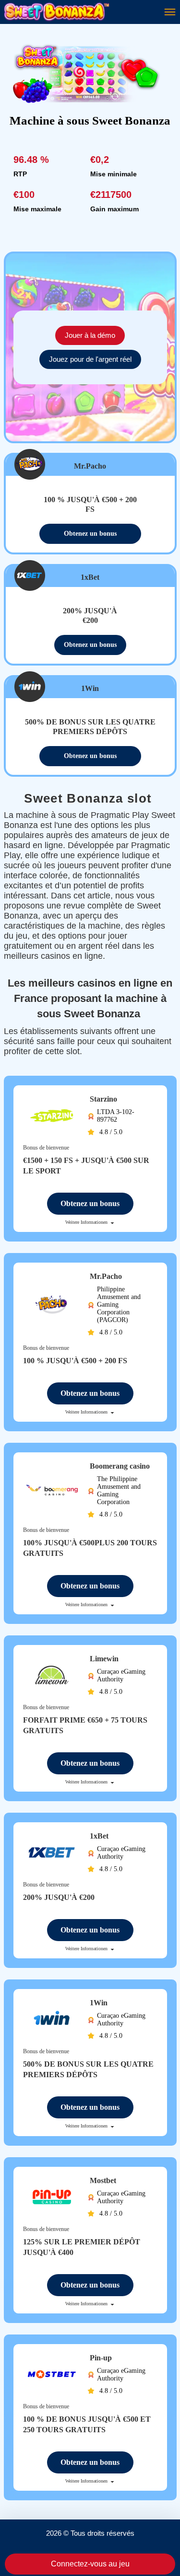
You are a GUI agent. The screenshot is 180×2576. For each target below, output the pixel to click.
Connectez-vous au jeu (90, 2564)
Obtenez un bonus (90, 534)
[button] (163, 2540)
